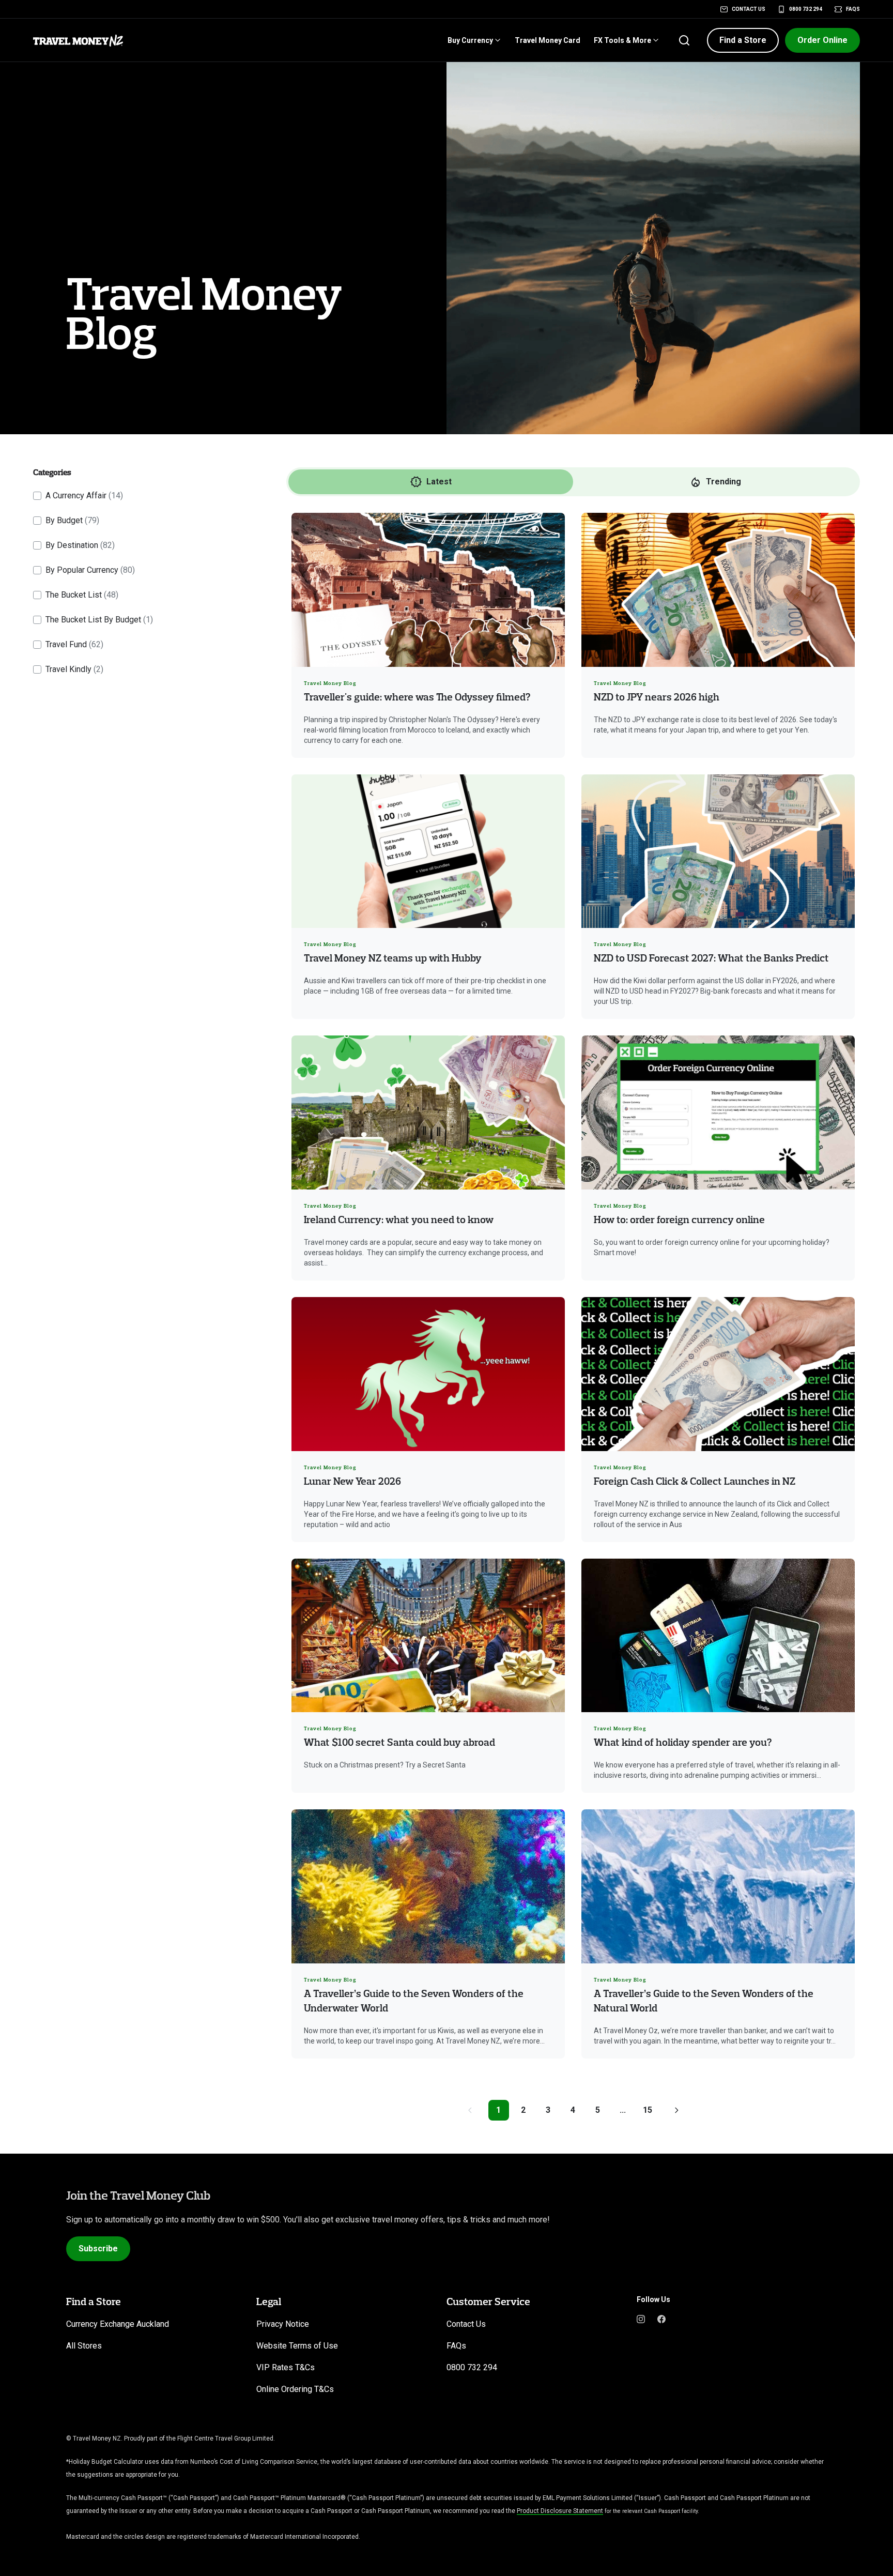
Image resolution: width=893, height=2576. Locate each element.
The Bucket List (82, 595)
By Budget (72, 520)
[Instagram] (641, 2318)
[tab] (431, 482)
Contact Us (749, 9)
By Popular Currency (90, 570)
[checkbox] (37, 496)
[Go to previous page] (470, 2110)
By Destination (80, 545)
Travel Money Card (548, 40)
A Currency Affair (84, 496)
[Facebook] (661, 2318)
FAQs (853, 9)
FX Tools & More (622, 40)
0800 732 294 (806, 9)
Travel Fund (74, 644)
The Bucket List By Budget (99, 620)
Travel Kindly (74, 669)
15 (648, 2110)
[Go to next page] (676, 2110)
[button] (743, 40)
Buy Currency (470, 40)
